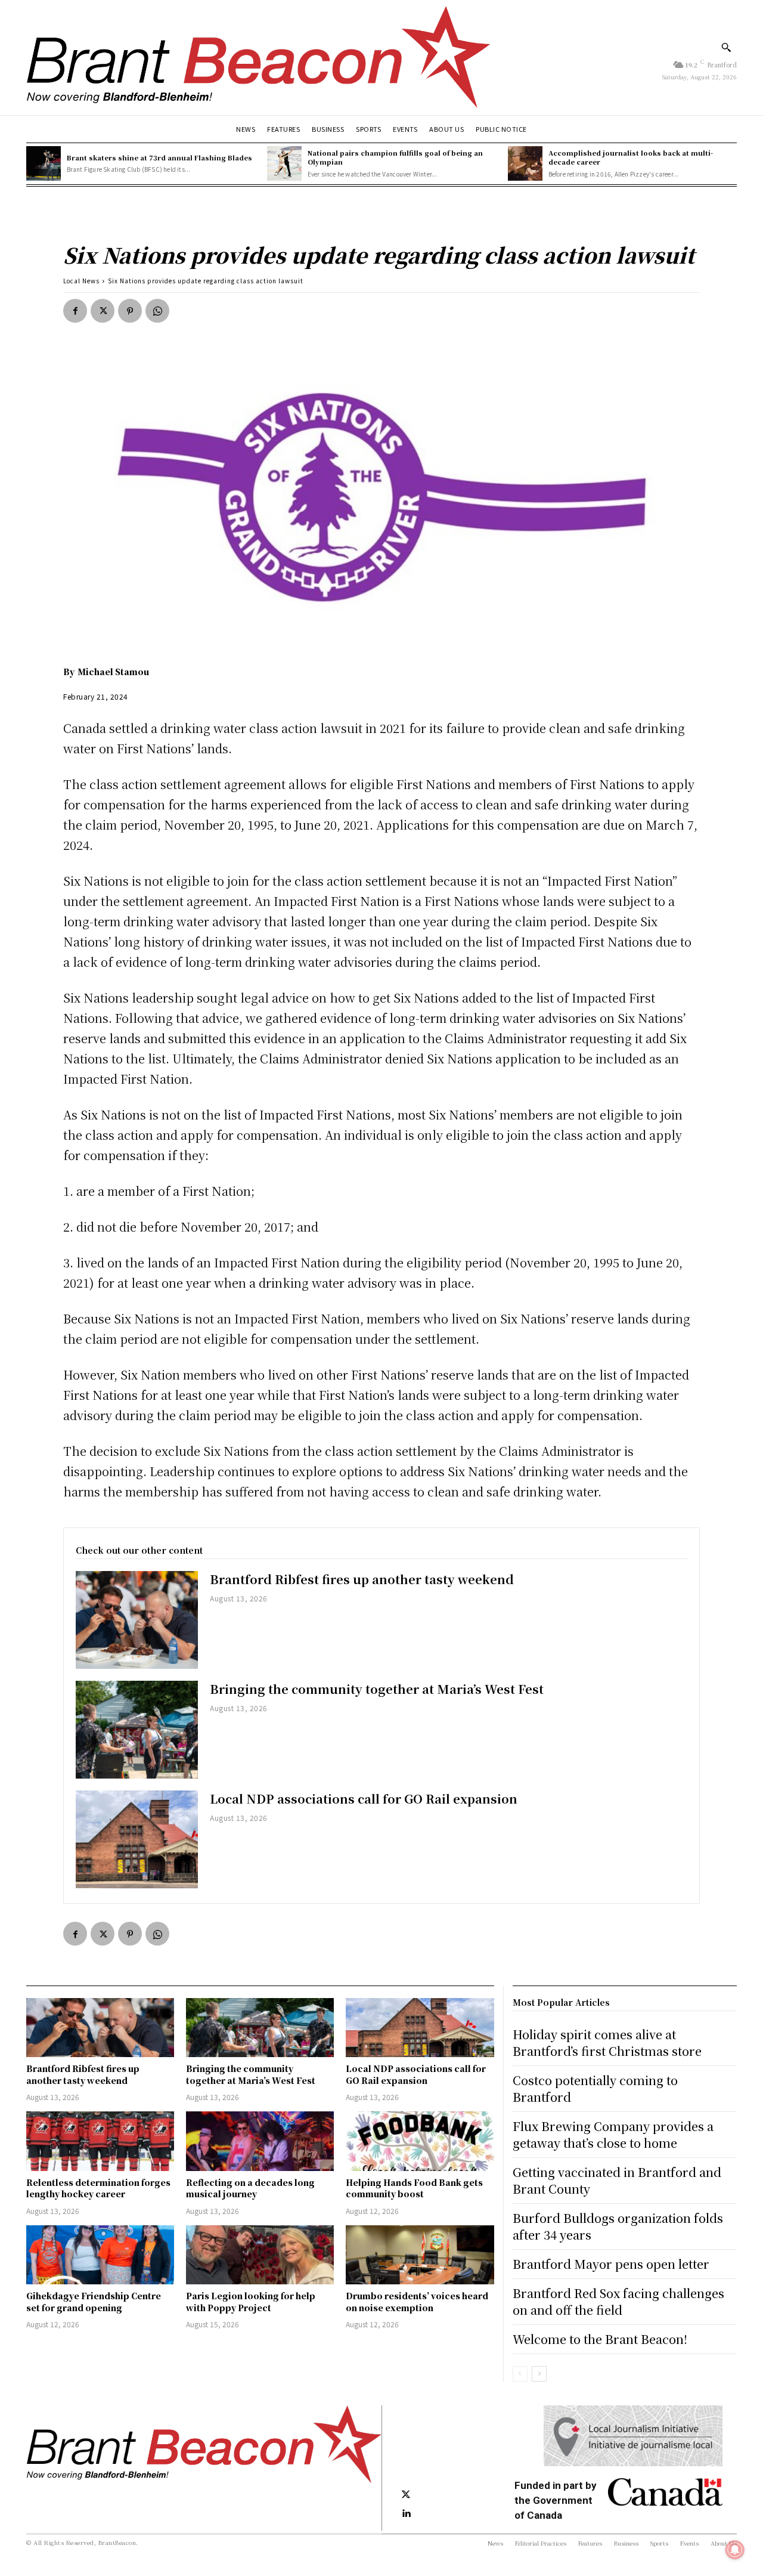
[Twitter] (103, 311)
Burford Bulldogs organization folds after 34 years (618, 2226)
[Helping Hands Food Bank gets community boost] (420, 2141)
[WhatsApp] (157, 311)
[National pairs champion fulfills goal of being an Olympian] (284, 163)
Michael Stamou (113, 672)
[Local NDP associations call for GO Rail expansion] (137, 1839)
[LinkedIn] (406, 2514)
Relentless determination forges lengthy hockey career (98, 2188)
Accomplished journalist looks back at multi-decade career (631, 157)
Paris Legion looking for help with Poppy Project (251, 2302)
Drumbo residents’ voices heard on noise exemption (417, 2302)
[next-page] (539, 2374)
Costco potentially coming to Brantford (595, 2088)
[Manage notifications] (735, 2550)
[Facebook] (75, 311)
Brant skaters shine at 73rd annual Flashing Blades (159, 157)
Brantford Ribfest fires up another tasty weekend (362, 1579)
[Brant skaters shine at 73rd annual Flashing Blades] (44, 163)
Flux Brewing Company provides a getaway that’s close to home (613, 2134)
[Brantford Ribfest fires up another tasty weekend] (137, 1620)
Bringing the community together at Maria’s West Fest (377, 1689)
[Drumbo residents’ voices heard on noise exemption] (420, 2255)
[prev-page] (520, 2374)
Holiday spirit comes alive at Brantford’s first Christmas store (607, 2042)
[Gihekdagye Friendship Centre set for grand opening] (100, 2255)
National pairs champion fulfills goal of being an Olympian (395, 157)
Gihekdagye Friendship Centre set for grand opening (94, 2302)
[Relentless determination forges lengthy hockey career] (100, 2141)
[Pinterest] (130, 311)
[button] (726, 47)
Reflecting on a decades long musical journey (250, 2188)
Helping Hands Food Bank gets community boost (414, 2188)
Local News (81, 281)
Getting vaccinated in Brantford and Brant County (617, 2180)
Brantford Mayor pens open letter (611, 2264)
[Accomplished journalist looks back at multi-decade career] (525, 163)
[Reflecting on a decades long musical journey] (260, 2141)
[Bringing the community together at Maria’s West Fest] (137, 1730)
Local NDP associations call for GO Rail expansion (364, 1799)
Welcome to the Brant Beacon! (600, 2339)
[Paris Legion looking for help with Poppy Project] (260, 2255)
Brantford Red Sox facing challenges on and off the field (618, 2301)
